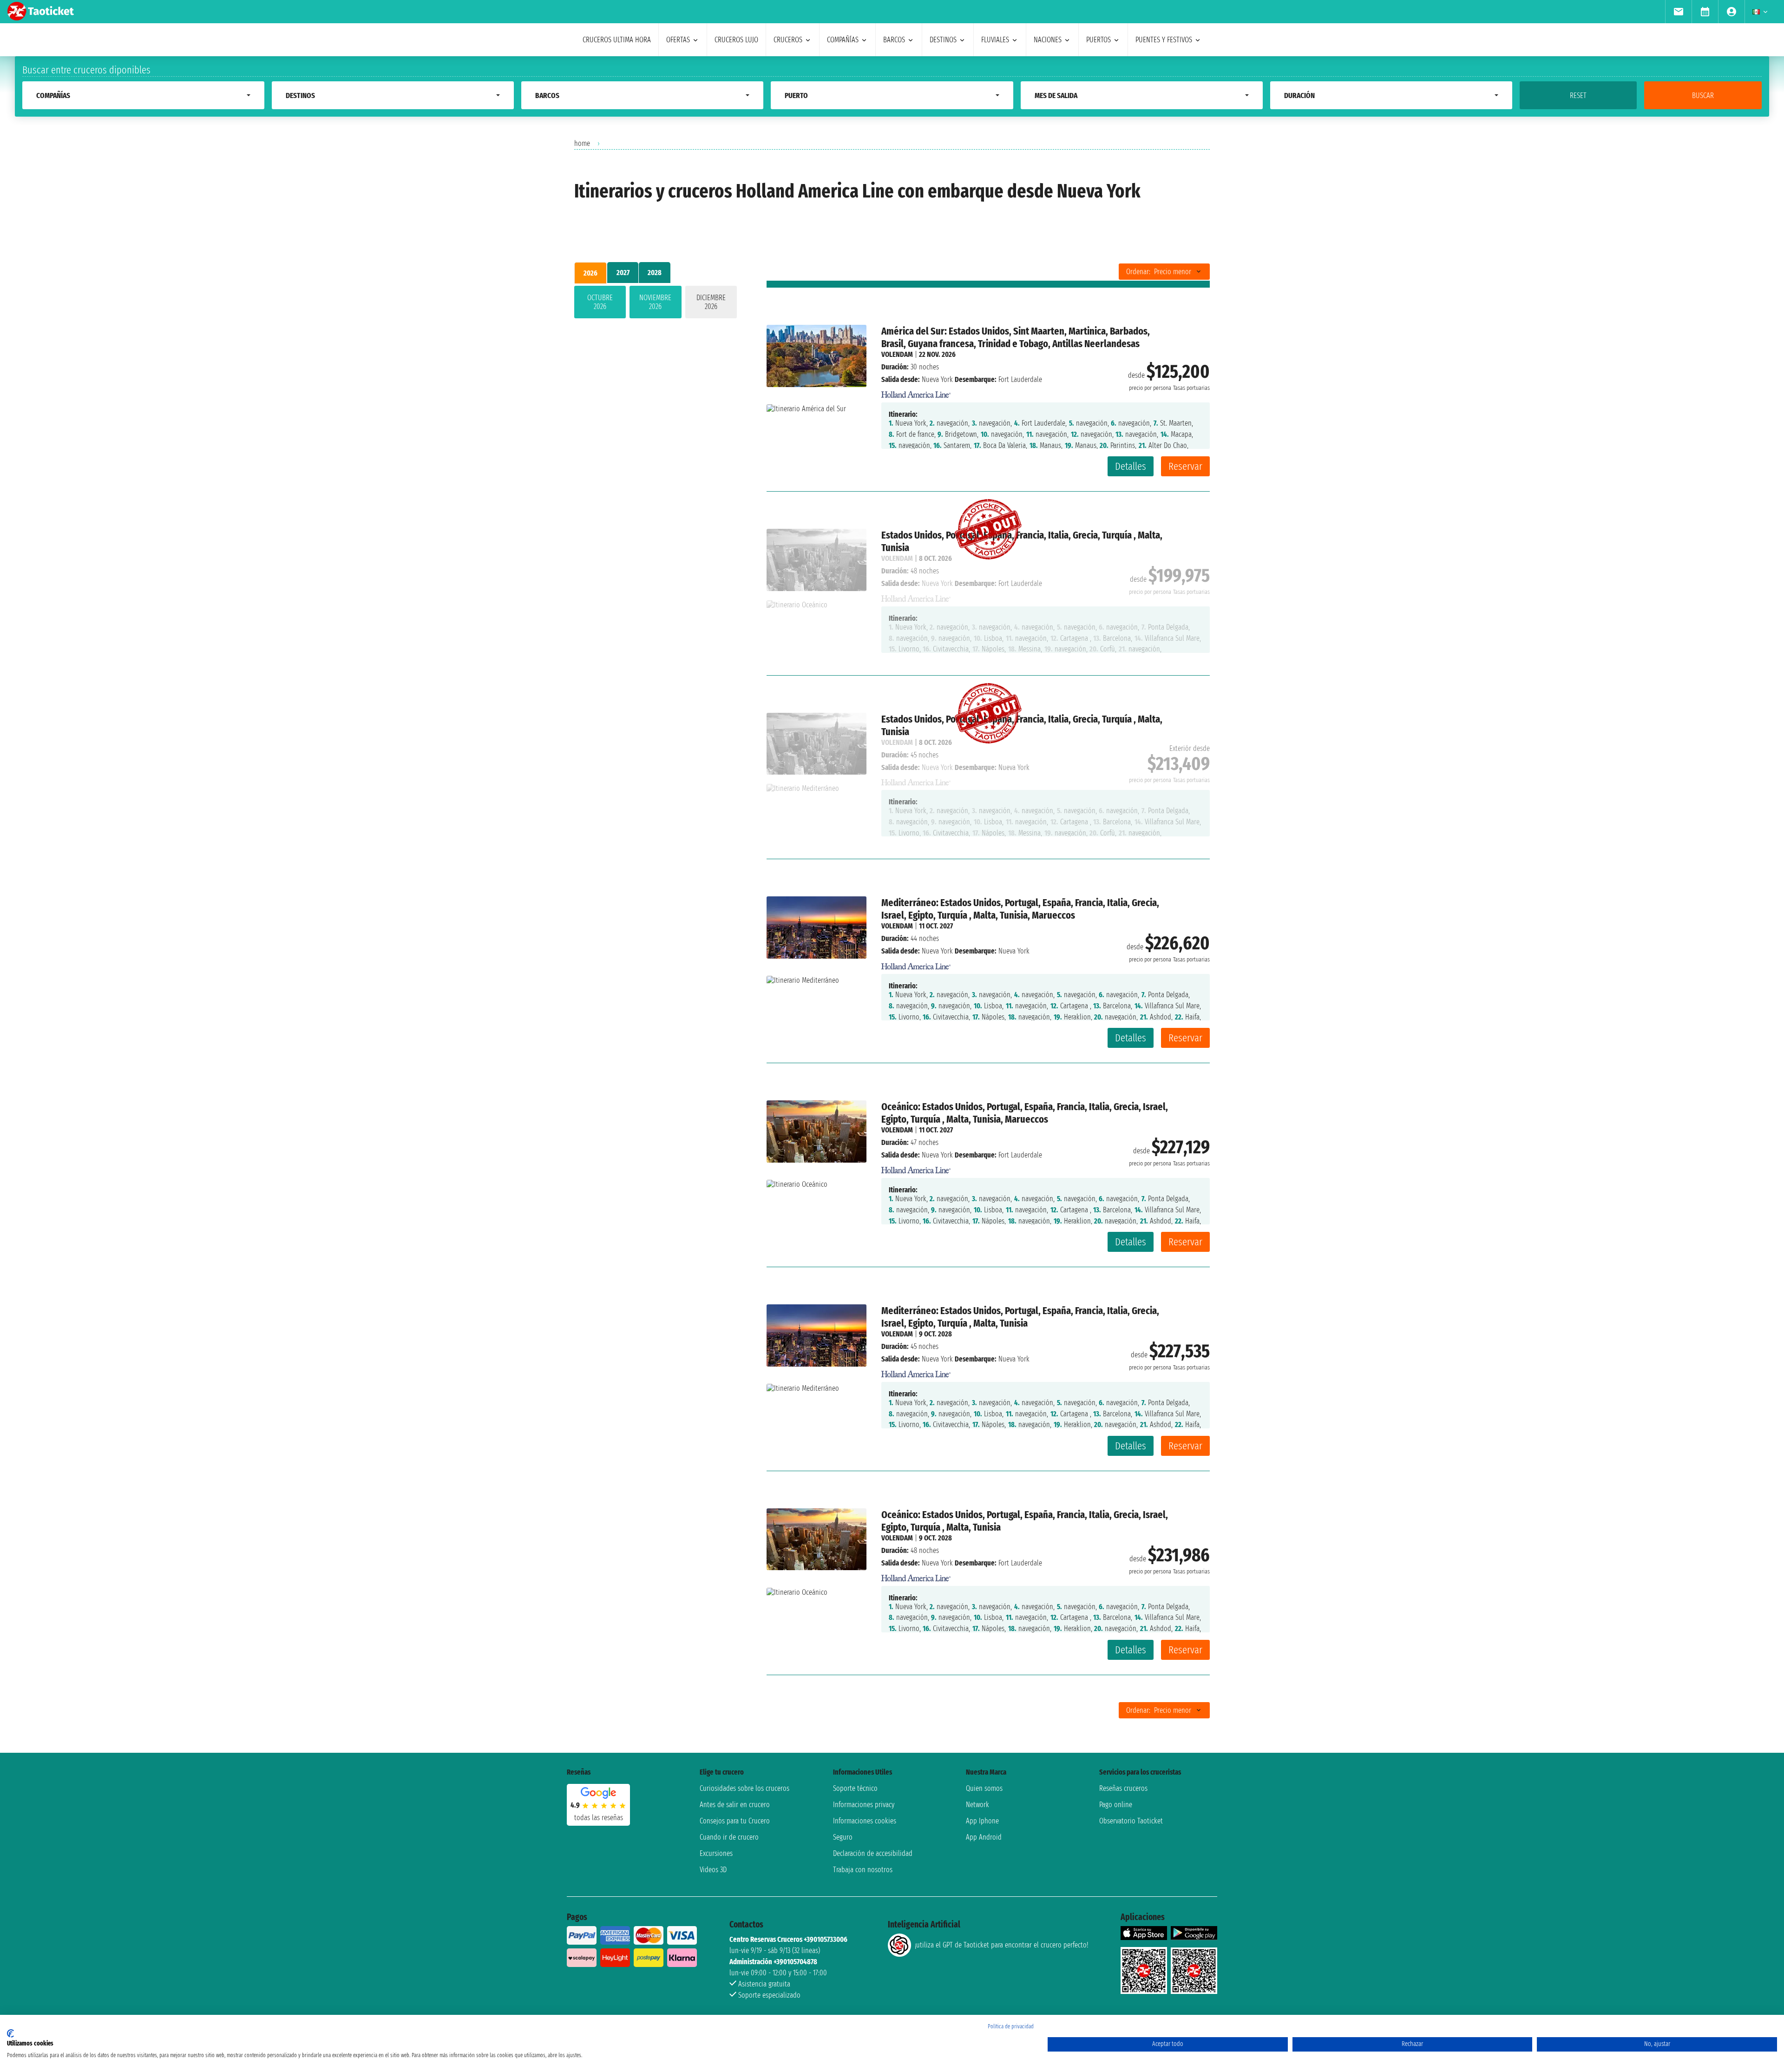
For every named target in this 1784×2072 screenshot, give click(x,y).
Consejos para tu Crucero (735, 1821)
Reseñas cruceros (1123, 1788)
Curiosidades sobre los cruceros (744, 1788)
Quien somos (984, 1788)
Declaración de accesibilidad (873, 1853)
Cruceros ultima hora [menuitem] (617, 40)
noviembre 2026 (655, 302)
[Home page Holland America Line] (916, 392)
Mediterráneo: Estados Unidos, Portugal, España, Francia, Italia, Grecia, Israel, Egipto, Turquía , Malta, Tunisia (1020, 1317)
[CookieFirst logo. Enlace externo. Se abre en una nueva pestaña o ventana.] (10, 2033)
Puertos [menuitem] (1099, 40)
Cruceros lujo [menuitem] (736, 40)
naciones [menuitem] (1048, 40)
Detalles (1131, 466)
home (582, 143)
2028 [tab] (655, 273)
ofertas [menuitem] (678, 40)
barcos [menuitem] (894, 40)
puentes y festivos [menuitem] (1164, 40)
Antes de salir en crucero (735, 1805)
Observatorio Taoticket (1131, 1821)
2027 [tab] (623, 273)
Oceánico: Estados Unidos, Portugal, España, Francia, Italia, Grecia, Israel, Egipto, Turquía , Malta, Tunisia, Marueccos (1025, 1113)
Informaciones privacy (864, 1805)
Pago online (1116, 1805)
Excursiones (716, 1853)
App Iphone (982, 1821)
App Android (984, 1837)
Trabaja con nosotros (863, 1870)
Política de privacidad (1011, 2026)
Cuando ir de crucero (729, 1837)
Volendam (897, 354)
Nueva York (937, 379)
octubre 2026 (600, 302)
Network (977, 1805)
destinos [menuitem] (943, 40)
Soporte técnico (855, 1788)
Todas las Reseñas (599, 1818)
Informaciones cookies (865, 1821)
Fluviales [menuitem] (995, 40)
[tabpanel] (656, 304)
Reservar (1185, 466)
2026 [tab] (590, 273)
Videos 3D (713, 1870)
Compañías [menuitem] (843, 40)
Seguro (843, 1837)
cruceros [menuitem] (788, 40)
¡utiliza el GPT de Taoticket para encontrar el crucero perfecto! (1001, 1945)
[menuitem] (1678, 12)
